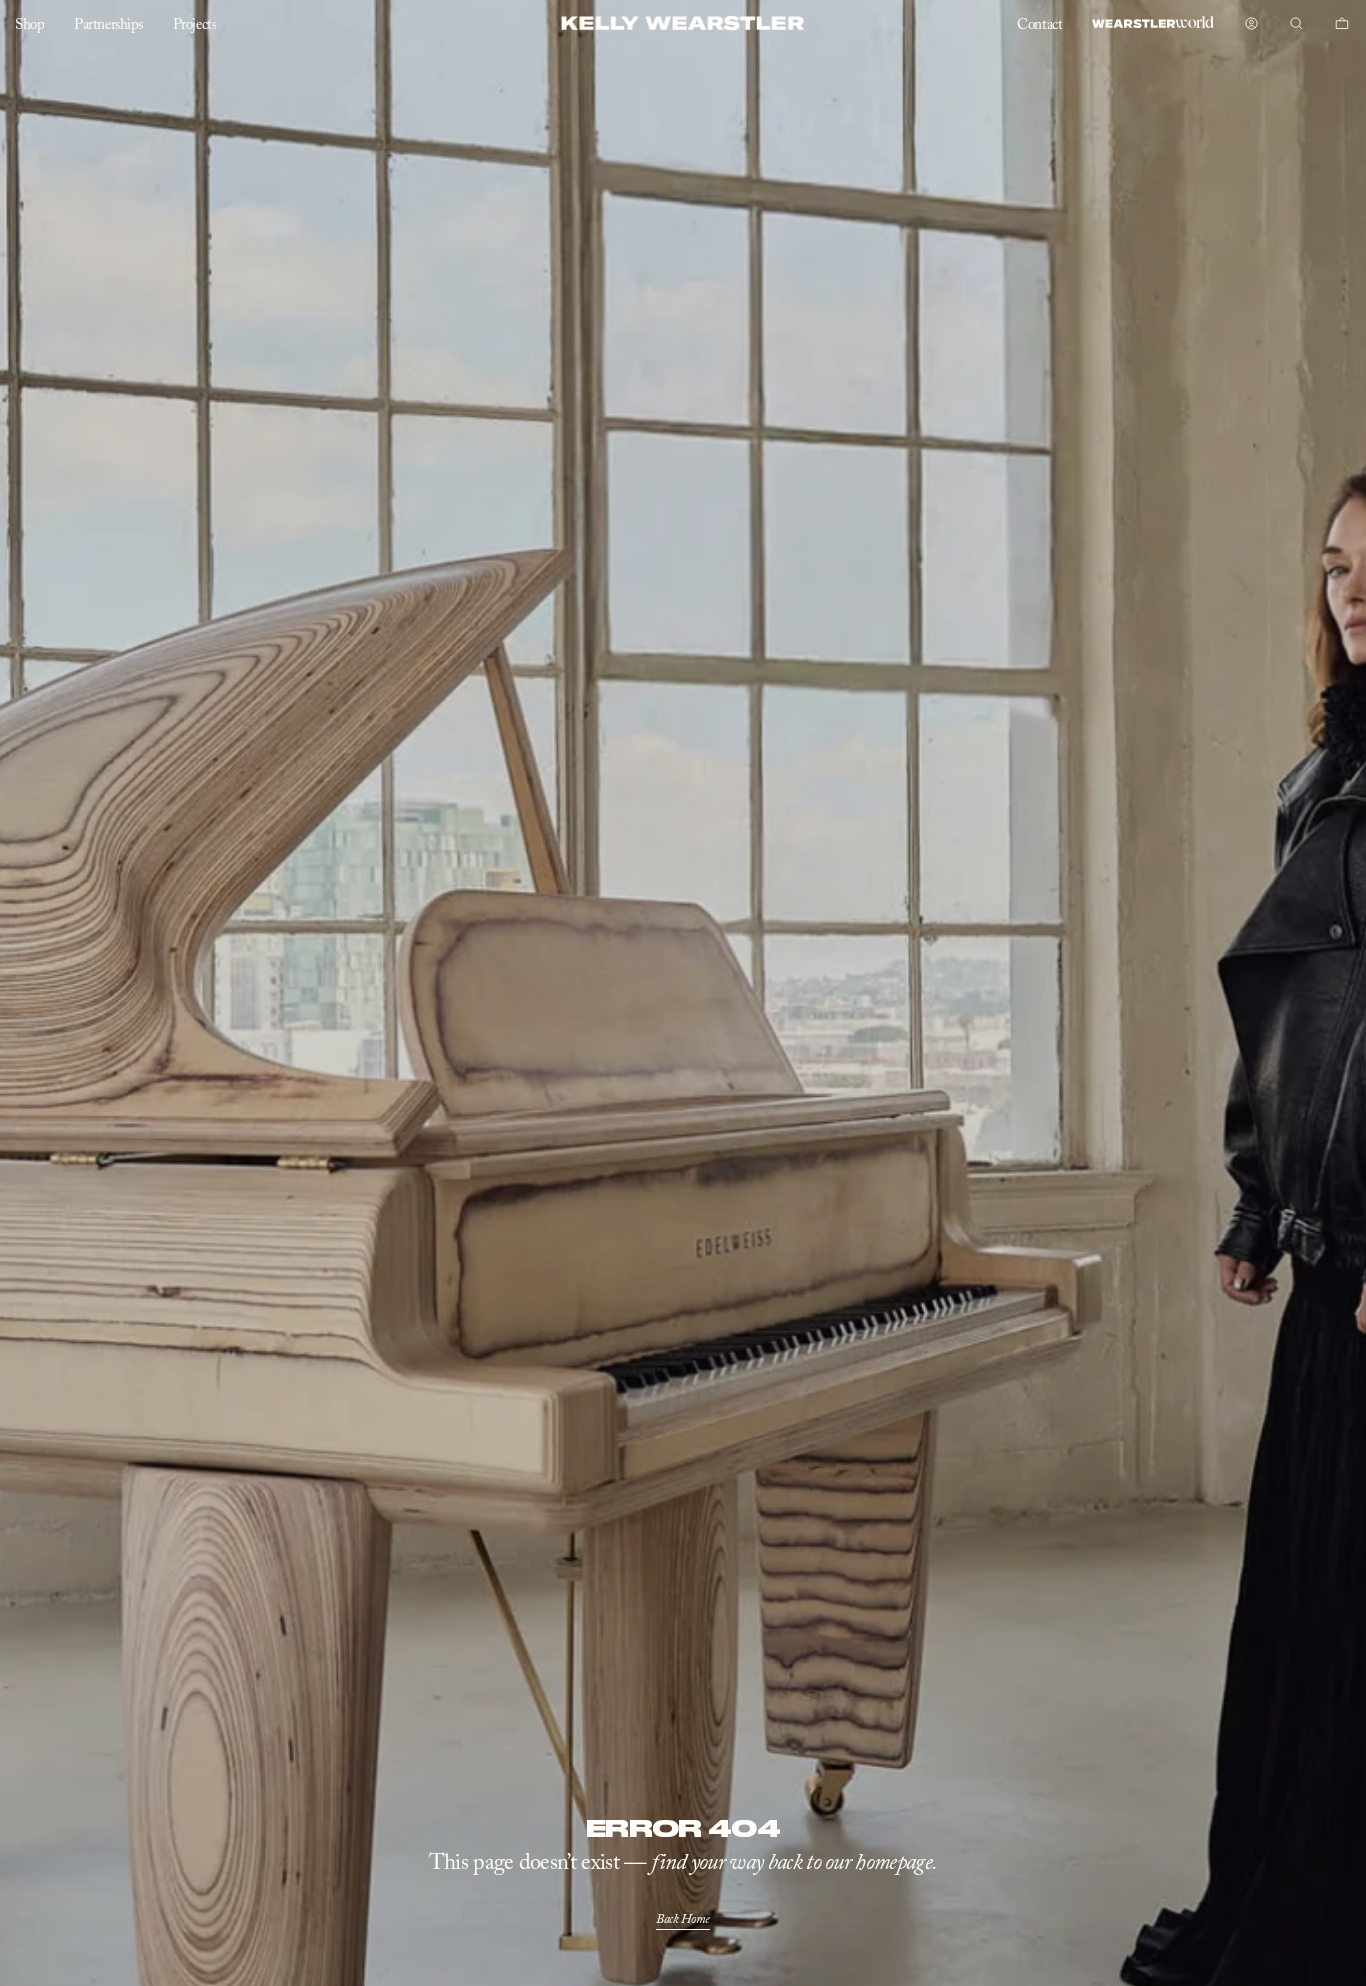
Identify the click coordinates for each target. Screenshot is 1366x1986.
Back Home (682, 1919)
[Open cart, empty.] (1342, 24)
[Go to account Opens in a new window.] (1251, 24)
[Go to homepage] (683, 23)
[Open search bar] (1296, 24)
